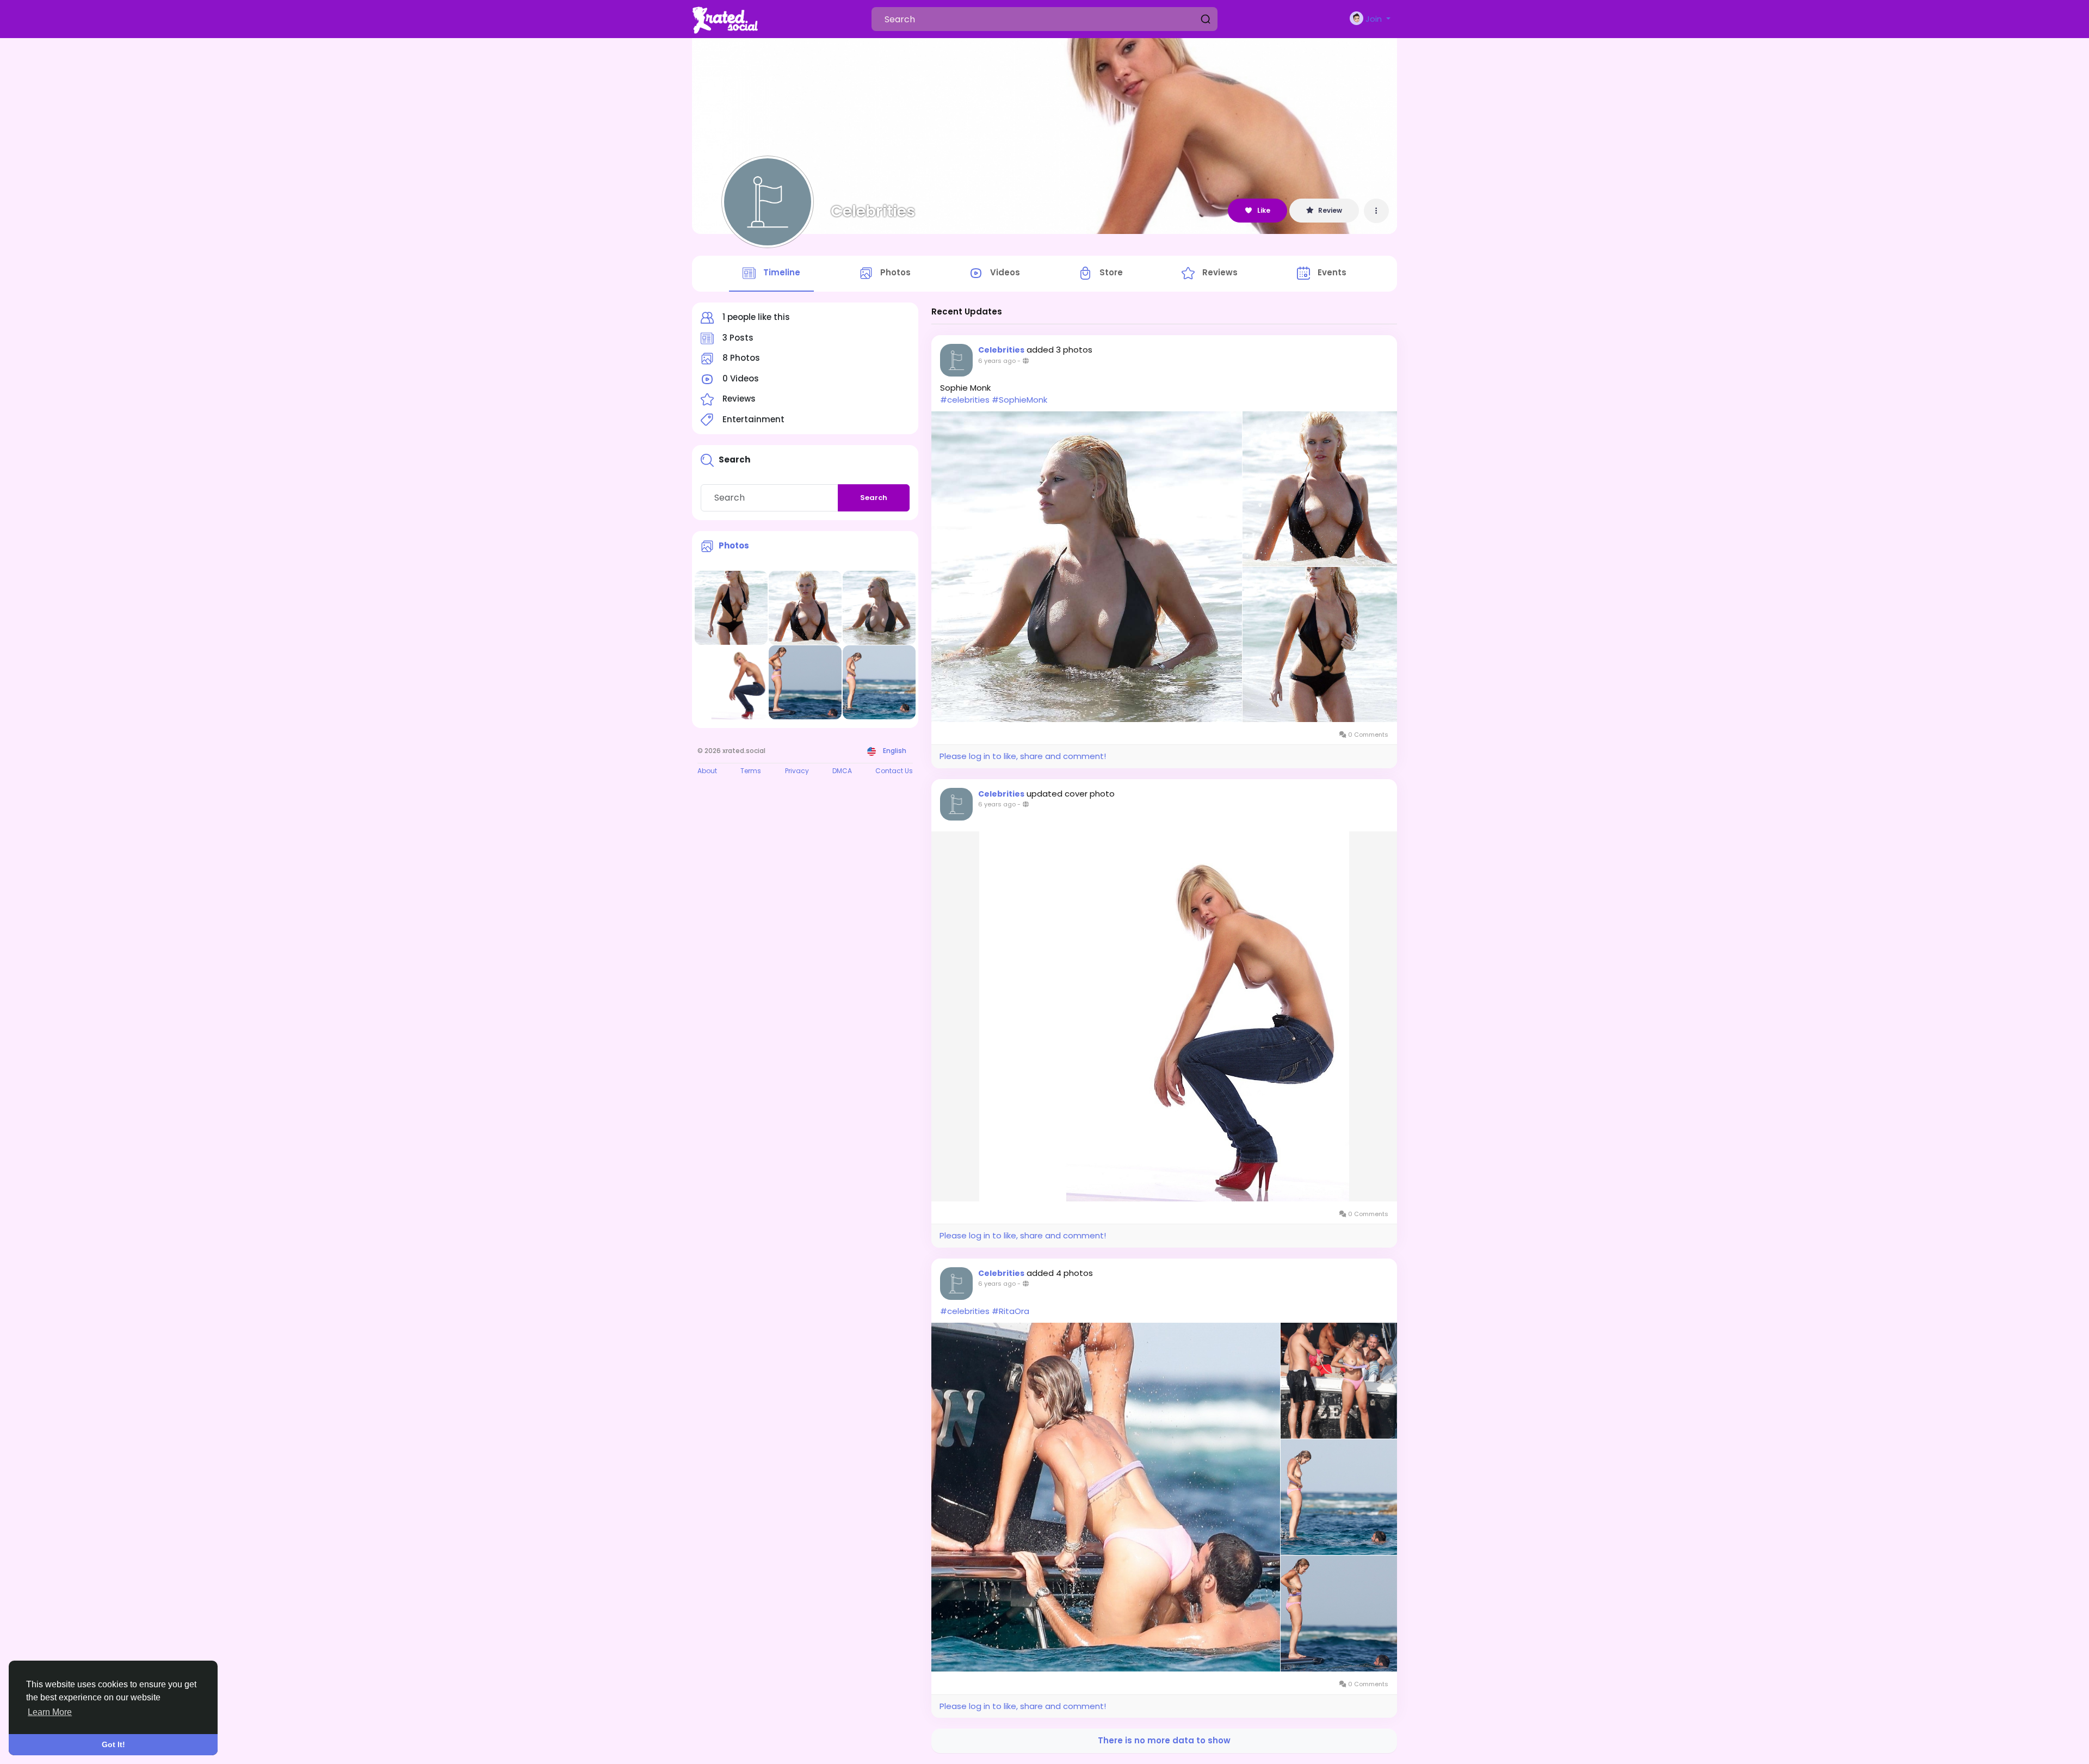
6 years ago (997, 361)
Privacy (797, 771)
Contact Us (894, 771)
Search (874, 498)
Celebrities (873, 211)
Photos (734, 545)
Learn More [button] (50, 1712)
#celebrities (965, 400)
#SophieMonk (1019, 400)
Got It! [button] (113, 1744)
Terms (751, 771)
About (707, 771)
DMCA (842, 771)
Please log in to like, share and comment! (1023, 756)
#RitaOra (1010, 1311)
